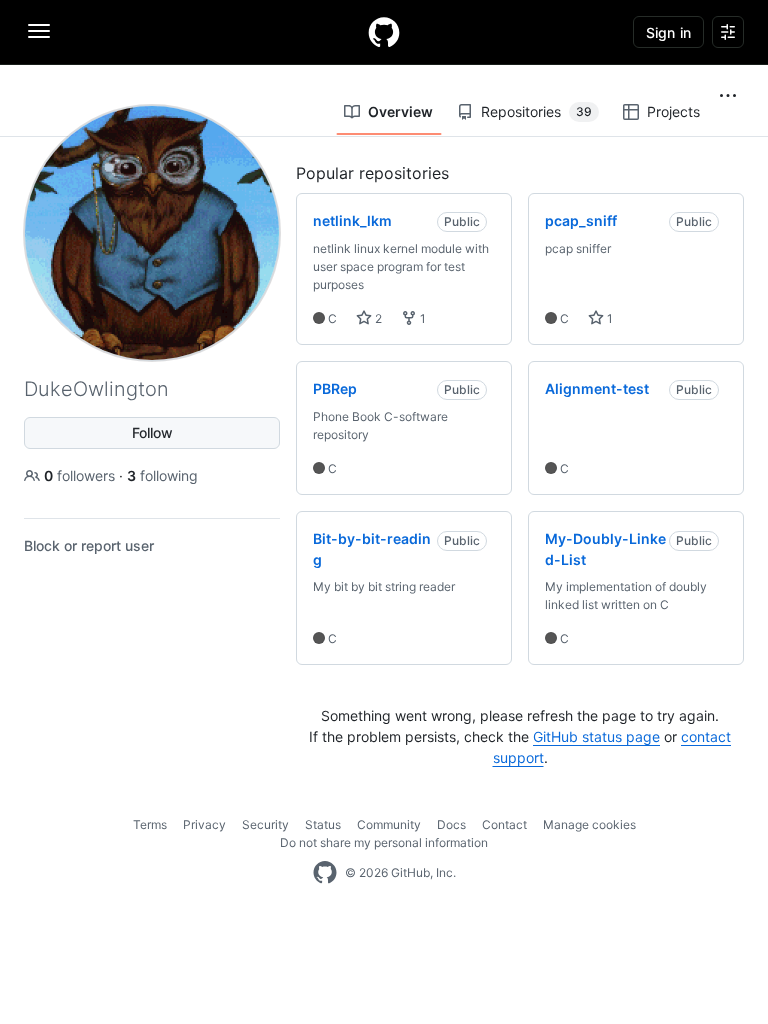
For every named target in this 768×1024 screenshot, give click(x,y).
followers (81, 475)
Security (265, 824)
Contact (504, 824)
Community (389, 824)
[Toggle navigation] (39, 31)
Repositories (536, 111)
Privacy (204, 824)
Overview (400, 111)
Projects (673, 111)
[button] (728, 96)
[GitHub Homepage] (325, 873)
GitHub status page (596, 736)
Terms (150, 824)
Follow (152, 432)
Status (323, 824)
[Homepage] (384, 32)
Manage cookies (589, 824)
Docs (451, 824)
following (162, 475)
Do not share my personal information (384, 842)
